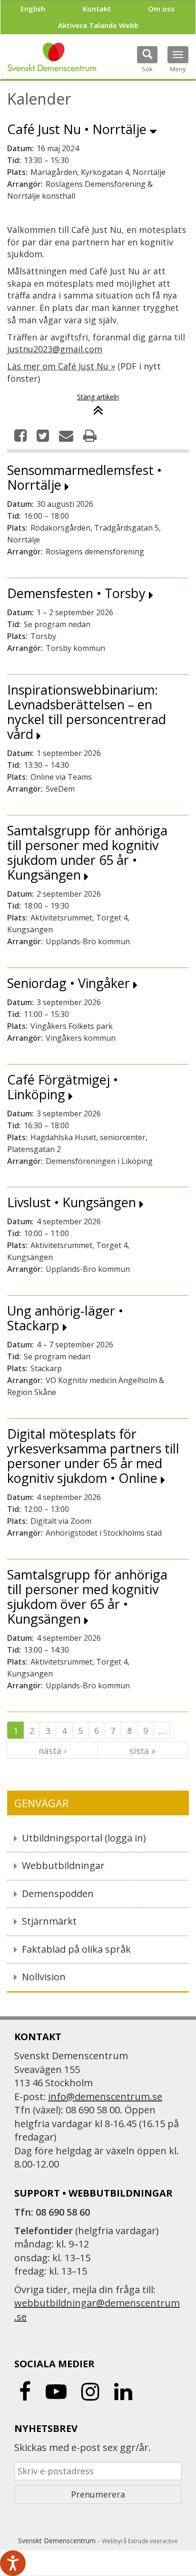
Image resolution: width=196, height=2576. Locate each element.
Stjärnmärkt (49, 1921)
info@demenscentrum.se (105, 2097)
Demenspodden (58, 1893)
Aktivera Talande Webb (98, 25)
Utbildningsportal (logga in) (84, 1838)
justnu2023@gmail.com (55, 349)
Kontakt (97, 9)
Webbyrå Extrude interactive (140, 2541)
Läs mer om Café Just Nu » (61, 366)
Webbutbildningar (63, 1865)
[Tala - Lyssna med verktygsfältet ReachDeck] (13, 2563)
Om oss (161, 9)
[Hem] (52, 57)
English (33, 9)
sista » (142, 1751)
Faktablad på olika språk (76, 1949)
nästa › (52, 1751)
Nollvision (44, 1977)
